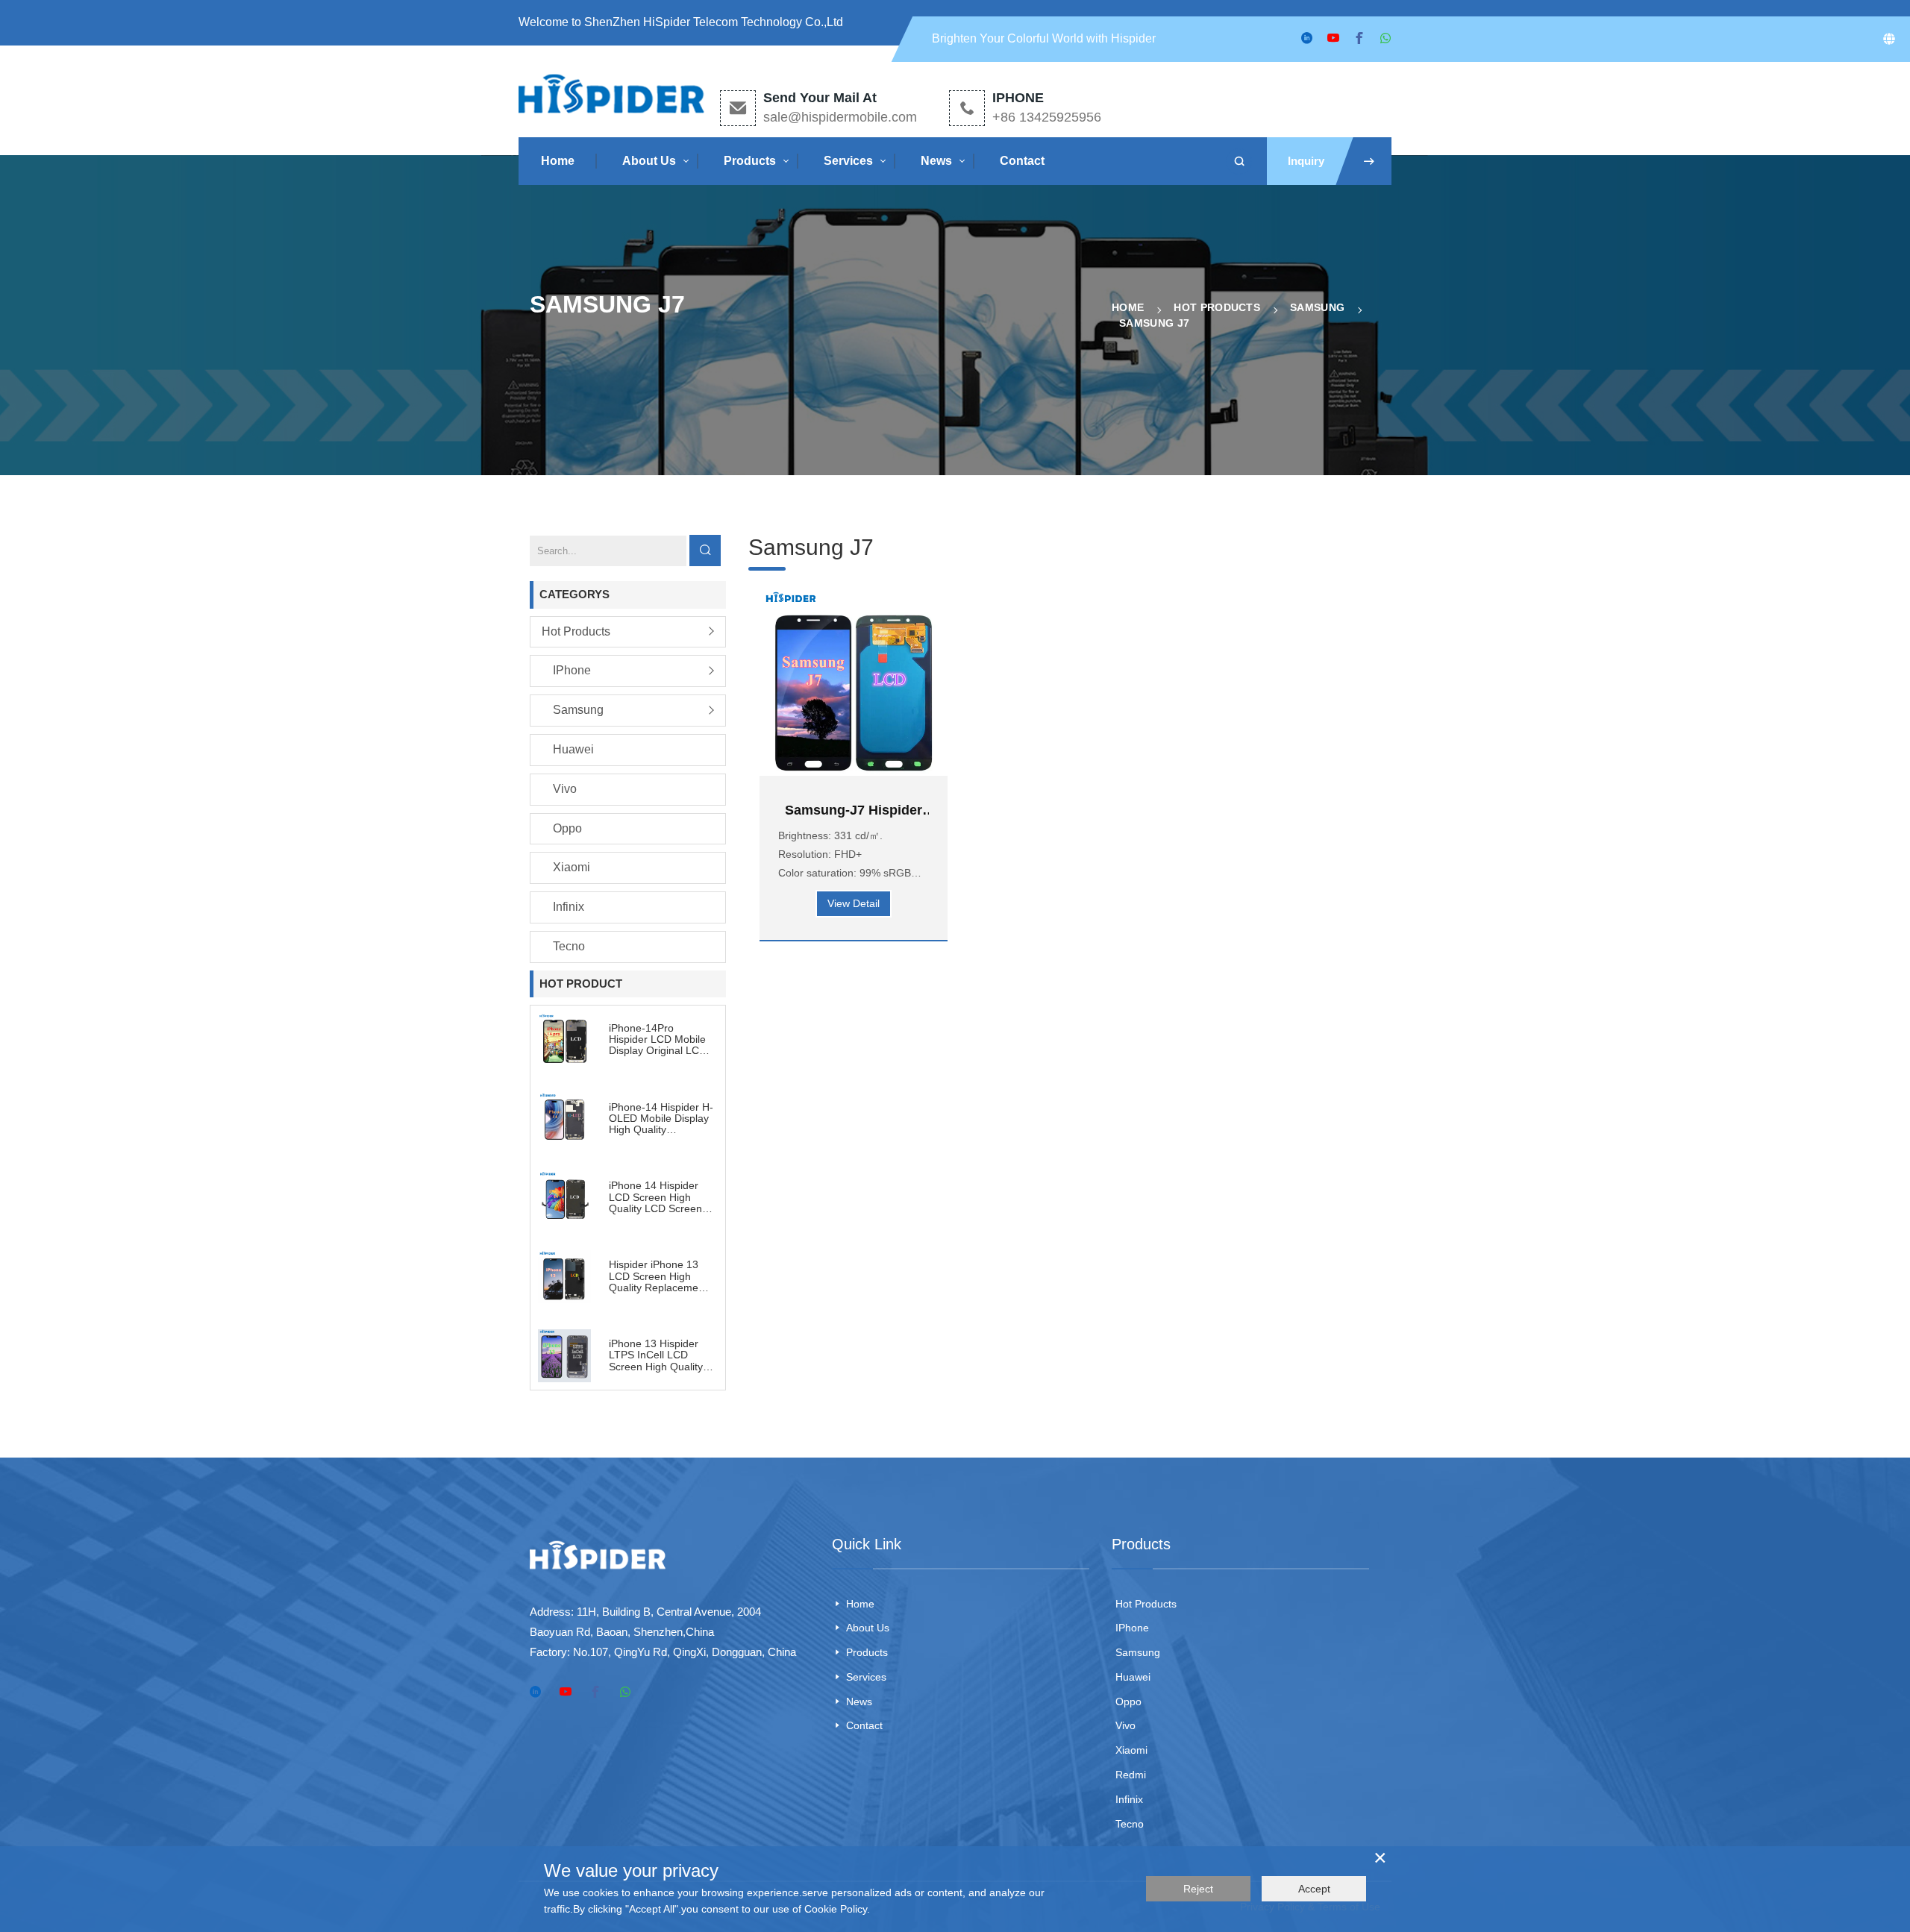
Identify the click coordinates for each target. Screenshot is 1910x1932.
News (936, 161)
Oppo (567, 828)
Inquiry (1306, 161)
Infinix (569, 907)
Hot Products (1217, 307)
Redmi (1131, 1775)
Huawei (573, 749)
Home (558, 161)
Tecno (569, 946)
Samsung (1317, 307)
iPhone (572, 670)
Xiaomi (572, 867)
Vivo (565, 789)
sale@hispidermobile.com (840, 117)
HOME (1128, 307)
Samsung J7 (1154, 323)
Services (848, 161)
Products (750, 161)
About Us (649, 161)
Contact (1022, 161)
